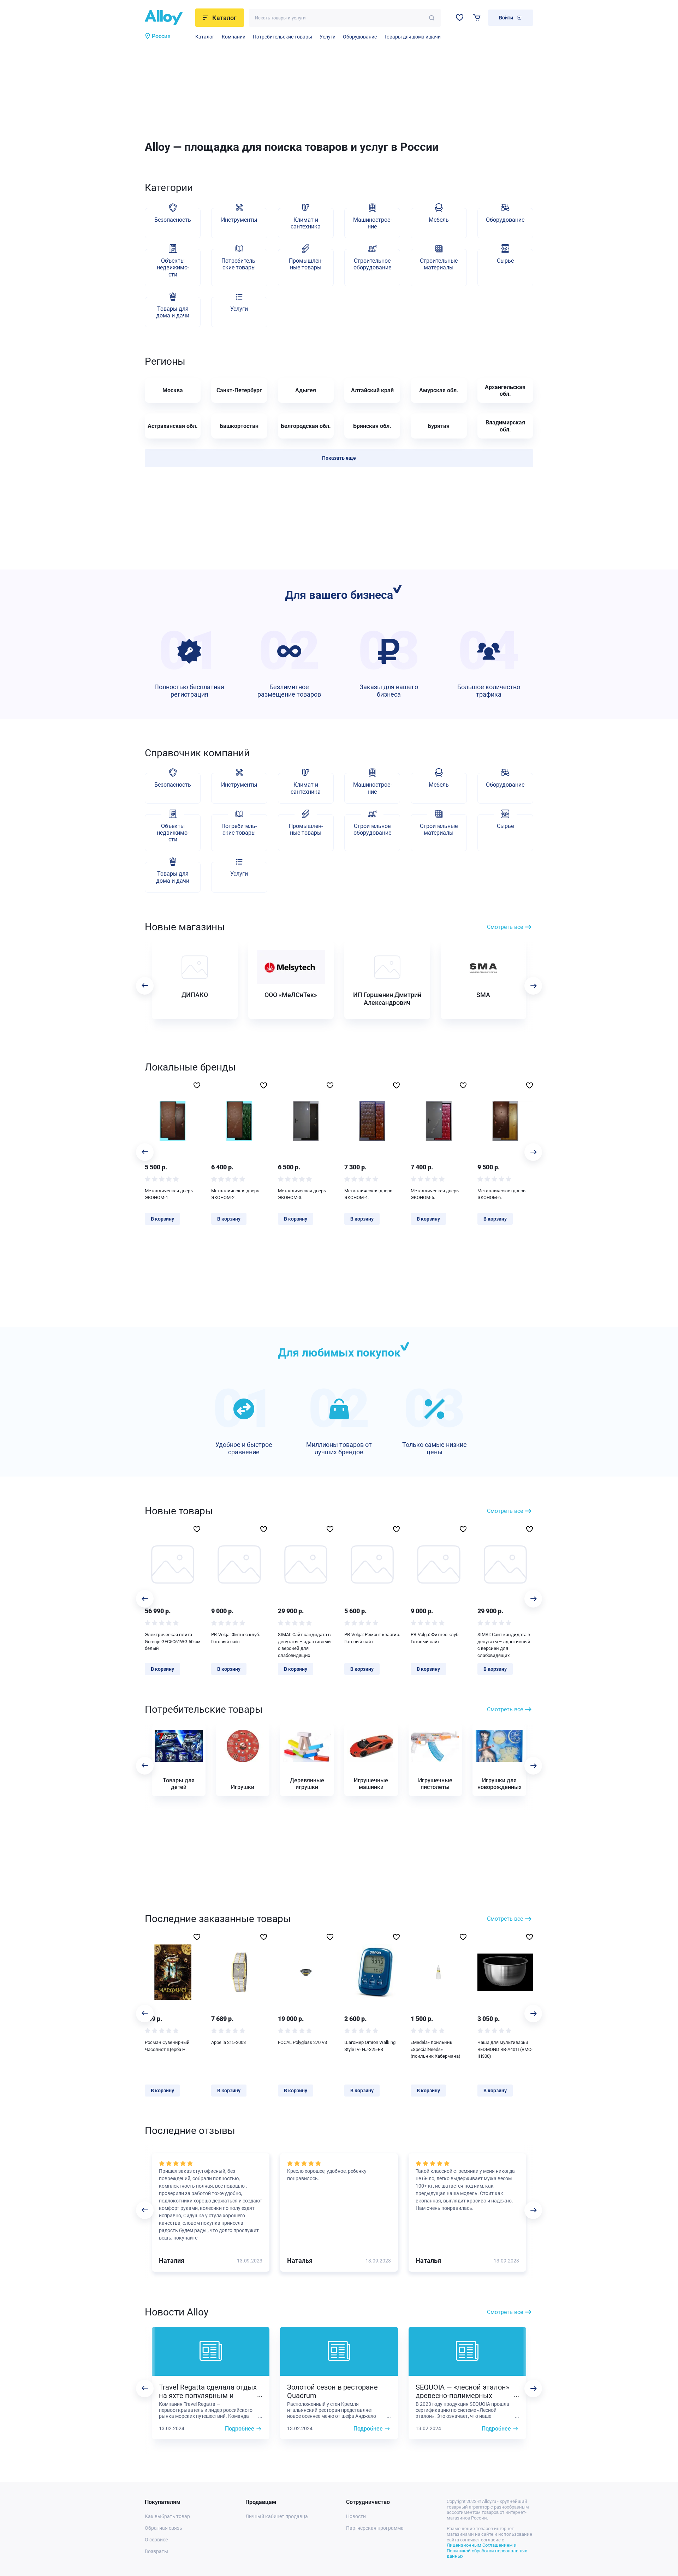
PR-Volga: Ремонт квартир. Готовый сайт (372, 1638)
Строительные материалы (439, 264)
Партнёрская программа (375, 2528)
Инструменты (239, 220)
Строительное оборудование (372, 264)
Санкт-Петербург (239, 390)
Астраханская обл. (173, 426)
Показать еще (339, 458)
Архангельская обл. (505, 390)
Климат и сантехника (306, 223)
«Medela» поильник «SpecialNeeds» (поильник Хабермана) (436, 2049)
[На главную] (168, 18)
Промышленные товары (306, 264)
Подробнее (240, 2429)
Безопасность (173, 220)
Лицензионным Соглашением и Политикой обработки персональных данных (487, 2551)
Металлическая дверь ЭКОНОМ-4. (368, 1194)
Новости (356, 2516)
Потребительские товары (282, 37)
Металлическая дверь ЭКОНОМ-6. (501, 1194)
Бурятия (439, 426)
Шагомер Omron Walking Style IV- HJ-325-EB (370, 2046)
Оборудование (360, 37)
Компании (234, 37)
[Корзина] (477, 17)
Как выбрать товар (167, 2516)
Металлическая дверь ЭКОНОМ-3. (302, 1194)
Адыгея (306, 390)
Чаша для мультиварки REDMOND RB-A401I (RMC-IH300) (505, 2049)
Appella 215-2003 (228, 2042)
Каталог (205, 37)
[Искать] (432, 18)
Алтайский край (372, 390)
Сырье (505, 261)
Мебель (439, 220)
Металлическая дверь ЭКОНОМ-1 (169, 1194)
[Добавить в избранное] (197, 1085)
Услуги (328, 37)
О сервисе (156, 2540)
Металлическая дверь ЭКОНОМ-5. (435, 1194)
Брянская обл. (372, 426)
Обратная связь (163, 2528)
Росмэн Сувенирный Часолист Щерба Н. (167, 2046)
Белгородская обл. (306, 426)
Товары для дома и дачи (412, 37)
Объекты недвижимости (173, 267)
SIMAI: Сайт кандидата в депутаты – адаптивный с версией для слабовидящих (304, 1645)
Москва (173, 390)
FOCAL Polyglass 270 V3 (302, 2042)
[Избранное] (460, 17)
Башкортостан (239, 426)
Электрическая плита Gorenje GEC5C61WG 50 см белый (173, 1641)
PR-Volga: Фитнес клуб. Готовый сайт (236, 1638)
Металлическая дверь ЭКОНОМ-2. (235, 1194)
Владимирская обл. (505, 426)
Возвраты (156, 2551)
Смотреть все (505, 927)
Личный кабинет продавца (277, 2516)
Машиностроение (372, 223)
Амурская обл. (439, 390)
